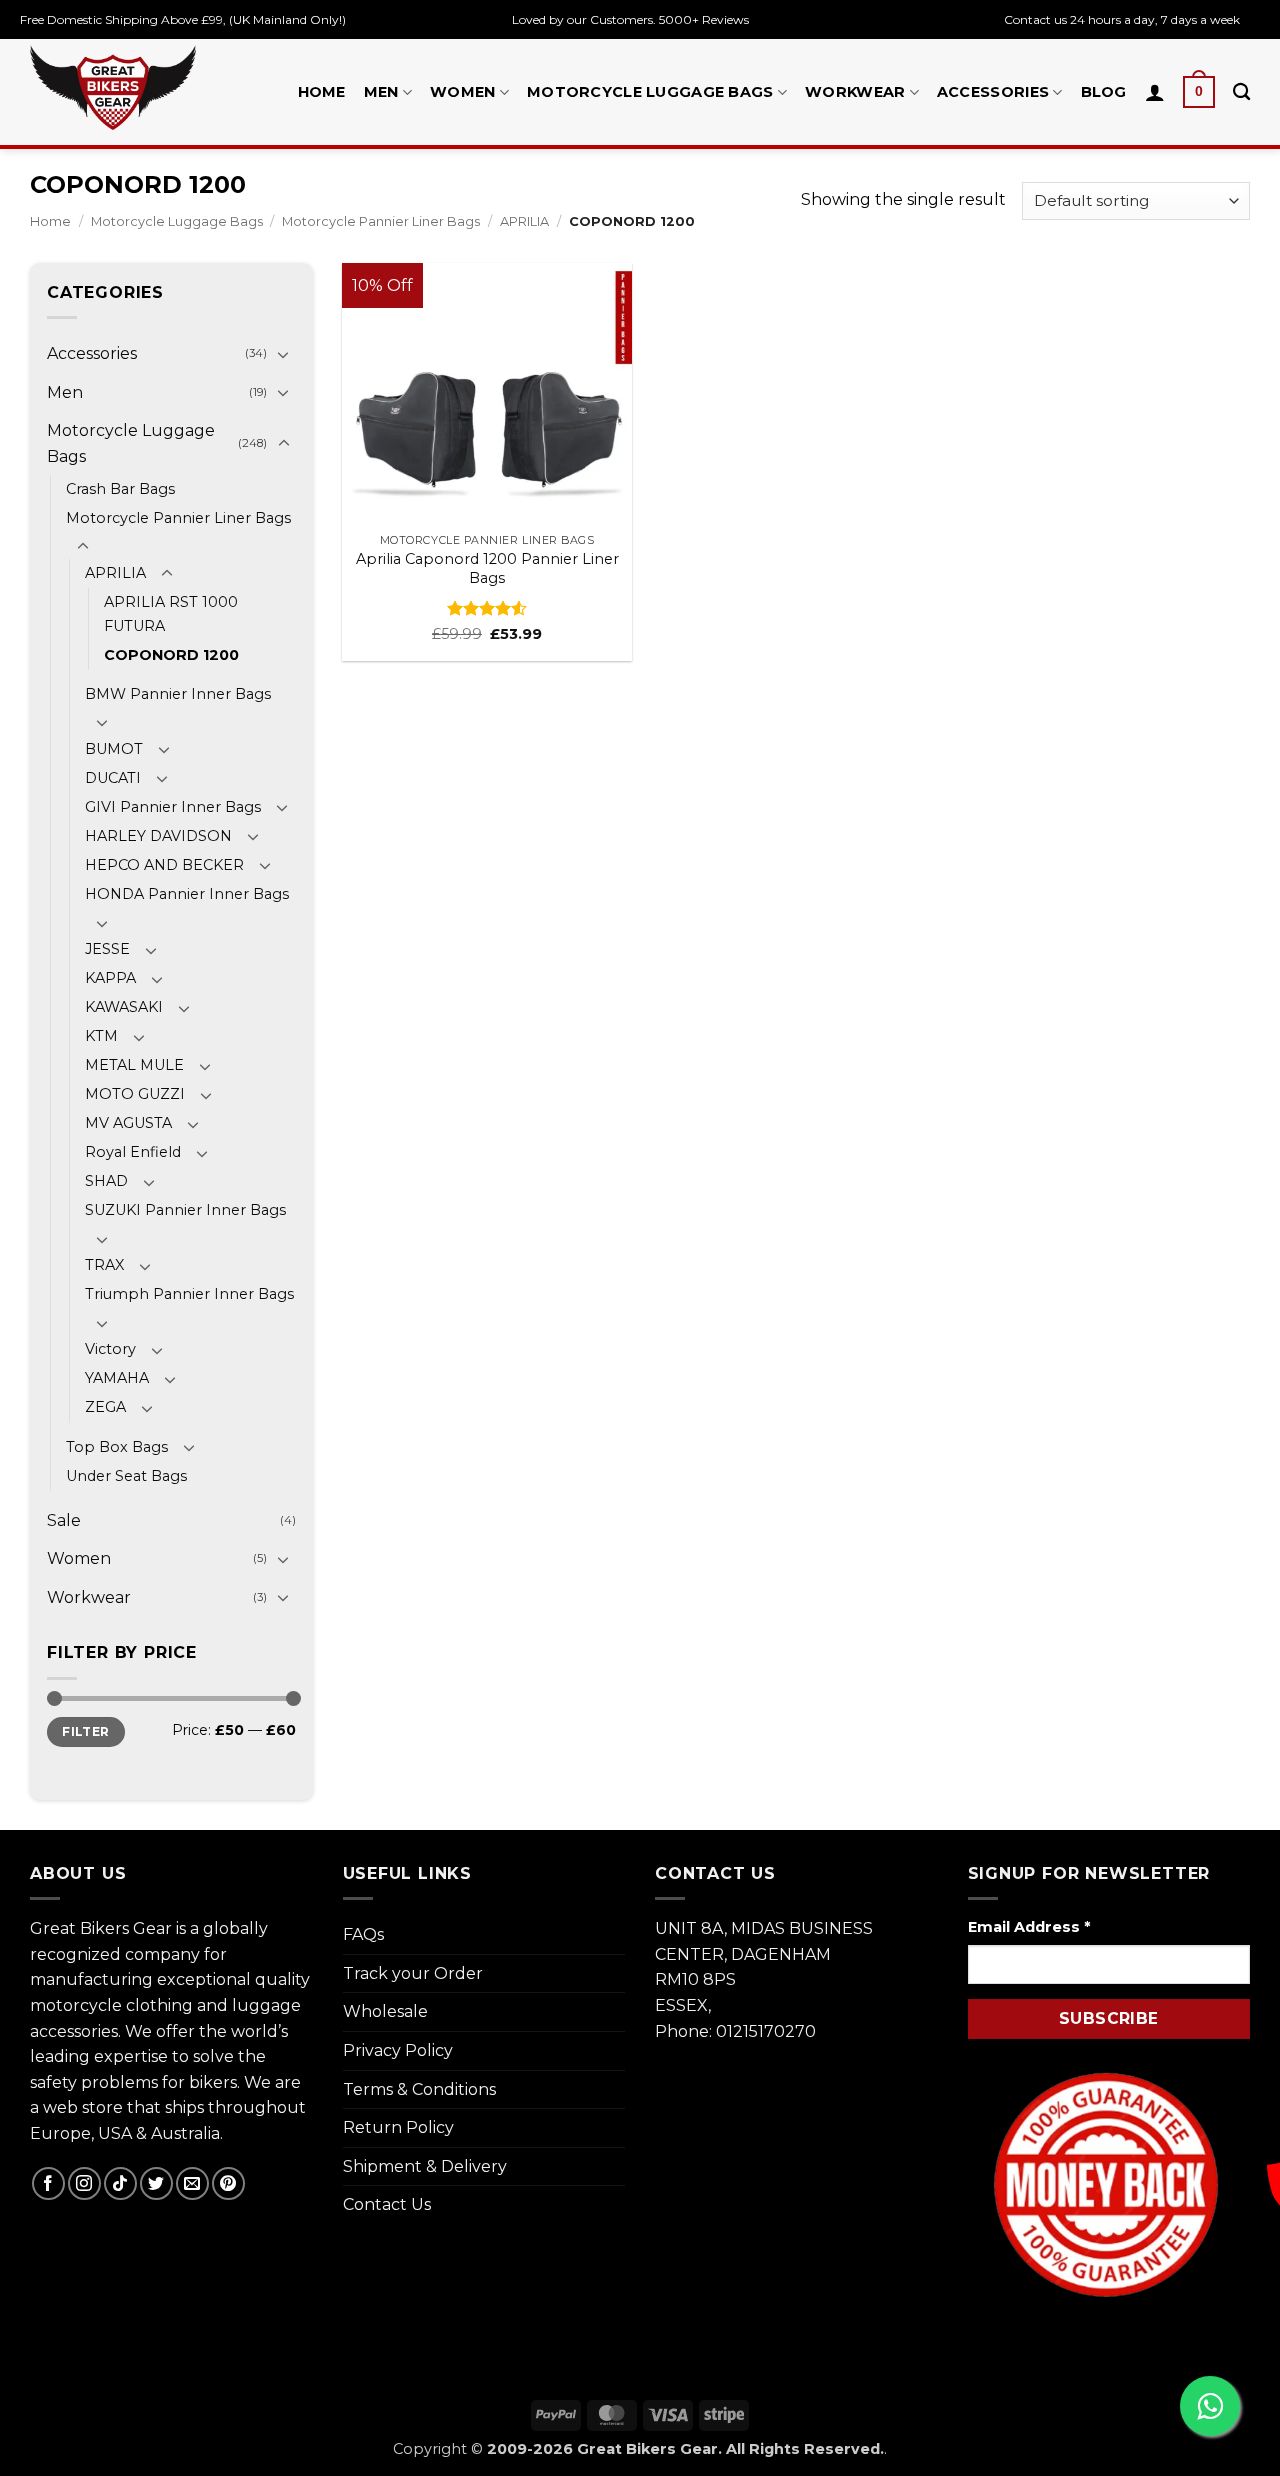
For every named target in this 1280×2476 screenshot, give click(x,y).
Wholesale (385, 2011)
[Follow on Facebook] (48, 2183)
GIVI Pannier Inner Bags (173, 807)
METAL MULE (134, 1065)
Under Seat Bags (126, 1476)
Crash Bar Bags (120, 489)
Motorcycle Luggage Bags (650, 92)
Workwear (855, 92)
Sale (64, 1520)
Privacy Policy (398, 2050)
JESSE (107, 949)
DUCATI (113, 778)
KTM (101, 1036)
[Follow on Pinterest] (228, 2183)
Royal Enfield (133, 1152)
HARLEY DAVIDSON (158, 836)
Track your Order (413, 1973)
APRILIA (524, 221)
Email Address (1029, 1927)
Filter (85, 1731)
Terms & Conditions (419, 2089)
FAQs (363, 1934)
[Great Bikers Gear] (113, 87)
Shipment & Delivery (425, 2166)
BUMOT (114, 749)
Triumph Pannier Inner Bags (189, 1294)
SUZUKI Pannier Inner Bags (185, 1210)
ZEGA (105, 1407)
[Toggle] (284, 354)
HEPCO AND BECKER (164, 865)
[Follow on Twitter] (156, 2183)
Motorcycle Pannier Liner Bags (381, 221)
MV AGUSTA (128, 1123)
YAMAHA (117, 1378)
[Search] (1241, 92)
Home (322, 92)
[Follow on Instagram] (84, 2183)
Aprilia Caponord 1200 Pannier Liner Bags (487, 568)
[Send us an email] (192, 2183)
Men (381, 92)
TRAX (104, 1265)
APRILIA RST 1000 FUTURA (171, 613)
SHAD (106, 1181)
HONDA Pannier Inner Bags (187, 894)
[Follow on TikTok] (120, 2183)
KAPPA (110, 978)
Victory (110, 1349)
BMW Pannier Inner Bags (178, 694)
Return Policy (398, 2127)
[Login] (1155, 92)
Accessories (993, 92)
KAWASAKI (124, 1007)
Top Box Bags (117, 1447)
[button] (1199, 92)
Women (462, 92)
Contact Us (387, 2204)
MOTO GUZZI (135, 1094)
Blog (1104, 92)
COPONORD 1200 (171, 655)
